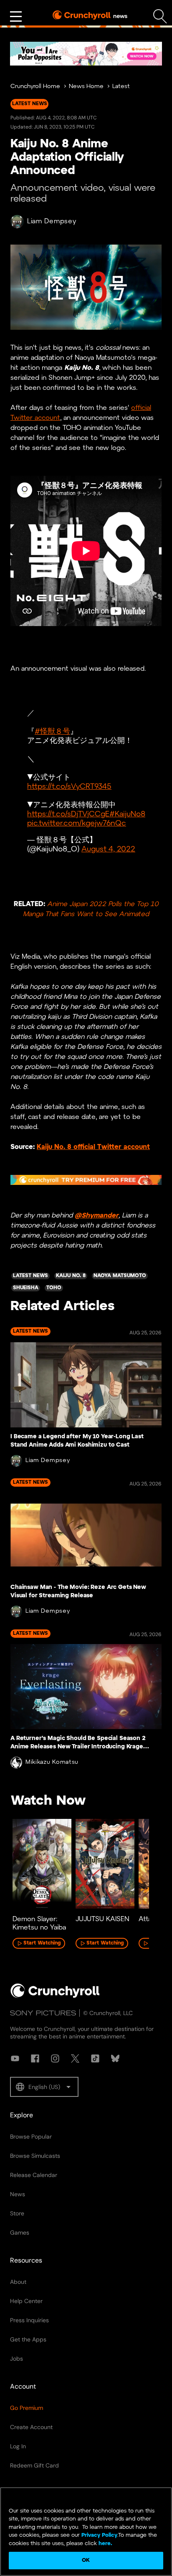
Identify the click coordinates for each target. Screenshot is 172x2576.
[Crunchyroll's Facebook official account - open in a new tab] (35, 2058)
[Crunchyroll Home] (55, 1996)
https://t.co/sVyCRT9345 (69, 787)
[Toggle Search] (160, 16)
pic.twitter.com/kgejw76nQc (77, 824)
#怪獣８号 (52, 732)
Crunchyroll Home (35, 87)
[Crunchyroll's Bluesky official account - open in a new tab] (115, 2058)
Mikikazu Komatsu (52, 1762)
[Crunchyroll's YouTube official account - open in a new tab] (15, 2058)
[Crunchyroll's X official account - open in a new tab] (75, 2058)
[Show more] (16, 17)
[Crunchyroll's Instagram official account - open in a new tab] (55, 2058)
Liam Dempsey (52, 221)
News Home (86, 87)
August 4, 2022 (108, 850)
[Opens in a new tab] (86, 54)
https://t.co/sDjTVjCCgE (68, 814)
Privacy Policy (99, 2535)
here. (105, 2544)
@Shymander (97, 1216)
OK (86, 2560)
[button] (44, 2087)
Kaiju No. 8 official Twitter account (93, 1147)
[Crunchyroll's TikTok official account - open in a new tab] (95, 2058)
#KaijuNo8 (127, 814)
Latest (121, 87)
